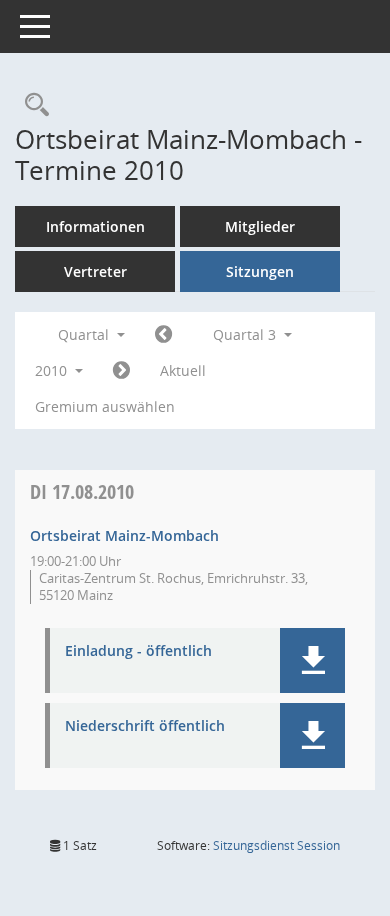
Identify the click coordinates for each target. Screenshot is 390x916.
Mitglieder (260, 226)
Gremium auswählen (105, 406)
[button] (312, 660)
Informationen (95, 226)
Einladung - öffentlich (138, 651)
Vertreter (95, 271)
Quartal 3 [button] (246, 334)
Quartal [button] (85, 334)
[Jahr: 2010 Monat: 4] (163, 335)
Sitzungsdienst (276, 845)
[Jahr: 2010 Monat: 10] (121, 371)
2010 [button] (53, 370)
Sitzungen (260, 271)
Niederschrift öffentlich (145, 726)
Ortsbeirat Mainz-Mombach (124, 535)
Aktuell (183, 370)
